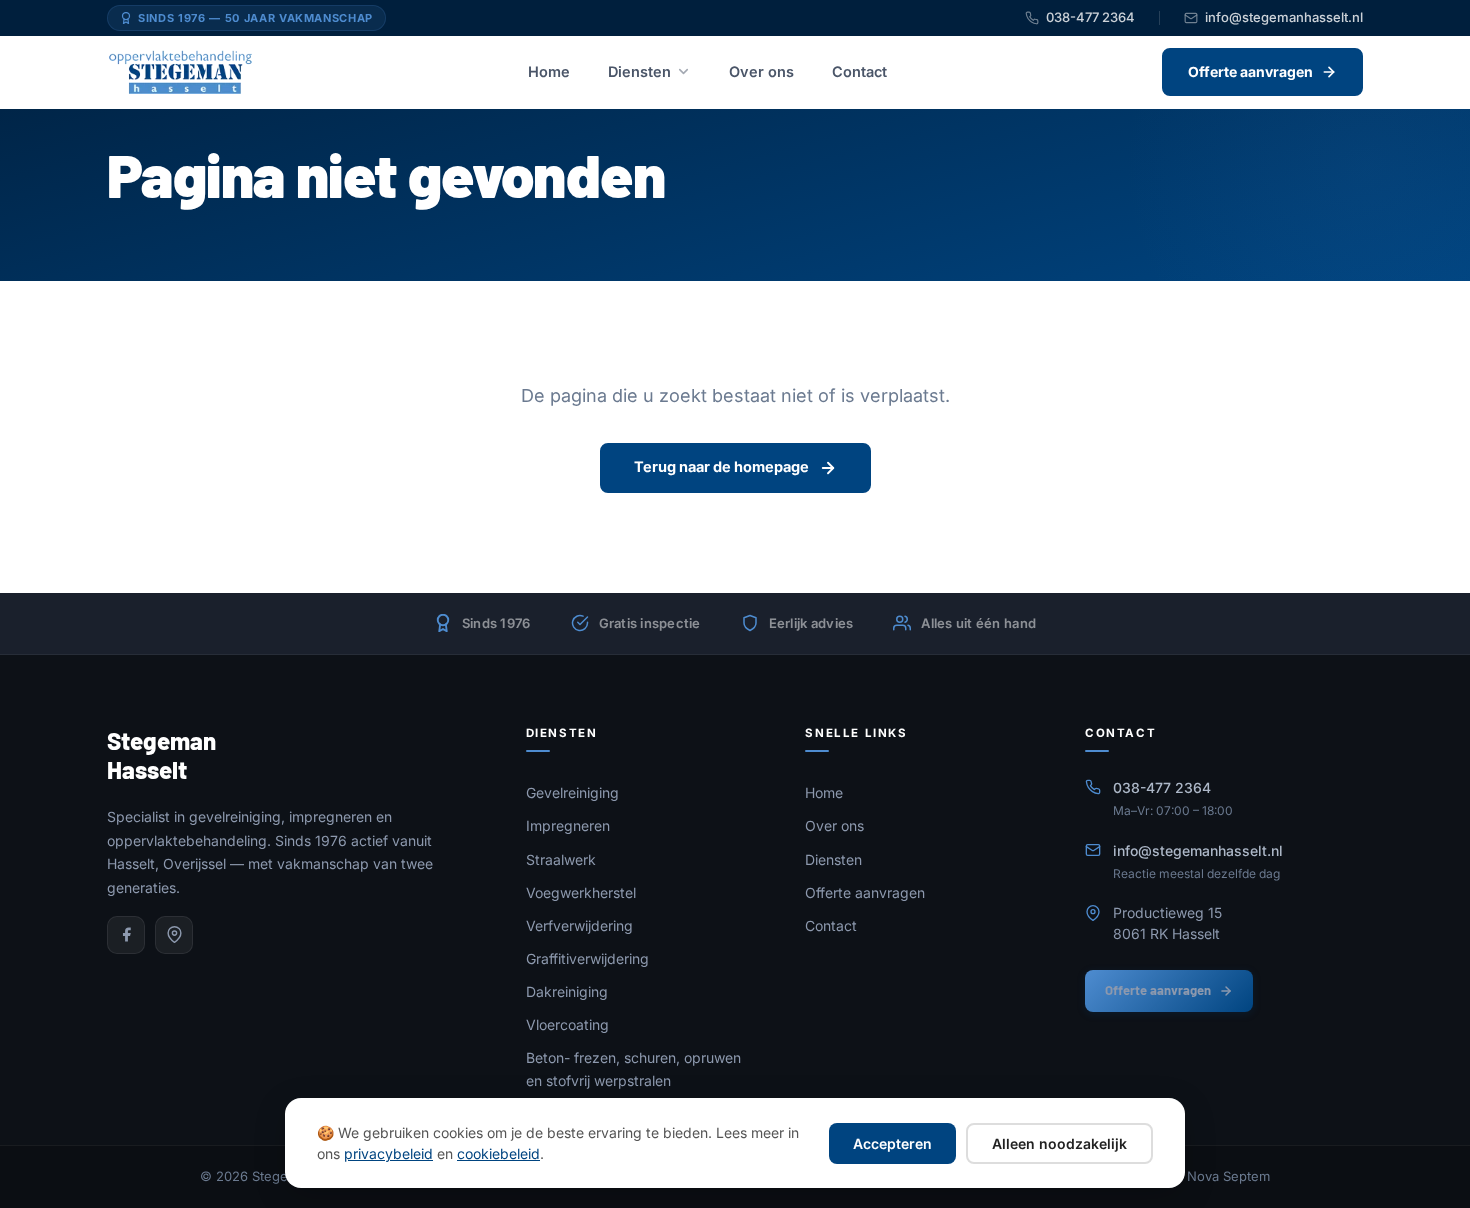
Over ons (761, 71)
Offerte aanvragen (865, 892)
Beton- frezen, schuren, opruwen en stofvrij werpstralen (633, 1069)
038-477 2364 (1090, 17)
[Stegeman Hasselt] (180, 72)
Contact (859, 71)
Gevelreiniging (572, 792)
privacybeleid (388, 1153)
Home (549, 71)
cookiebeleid (498, 1153)
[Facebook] (126, 935)
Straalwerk (561, 859)
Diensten (639, 71)
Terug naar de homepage (721, 466)
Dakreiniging (567, 991)
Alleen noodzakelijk (1059, 1143)
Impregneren (568, 825)
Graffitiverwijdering (587, 958)
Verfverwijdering (579, 925)
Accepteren (892, 1143)
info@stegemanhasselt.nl (1284, 17)
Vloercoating (567, 1024)
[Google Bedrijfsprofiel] (174, 935)
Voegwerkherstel (581, 892)
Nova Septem (1228, 1176)
